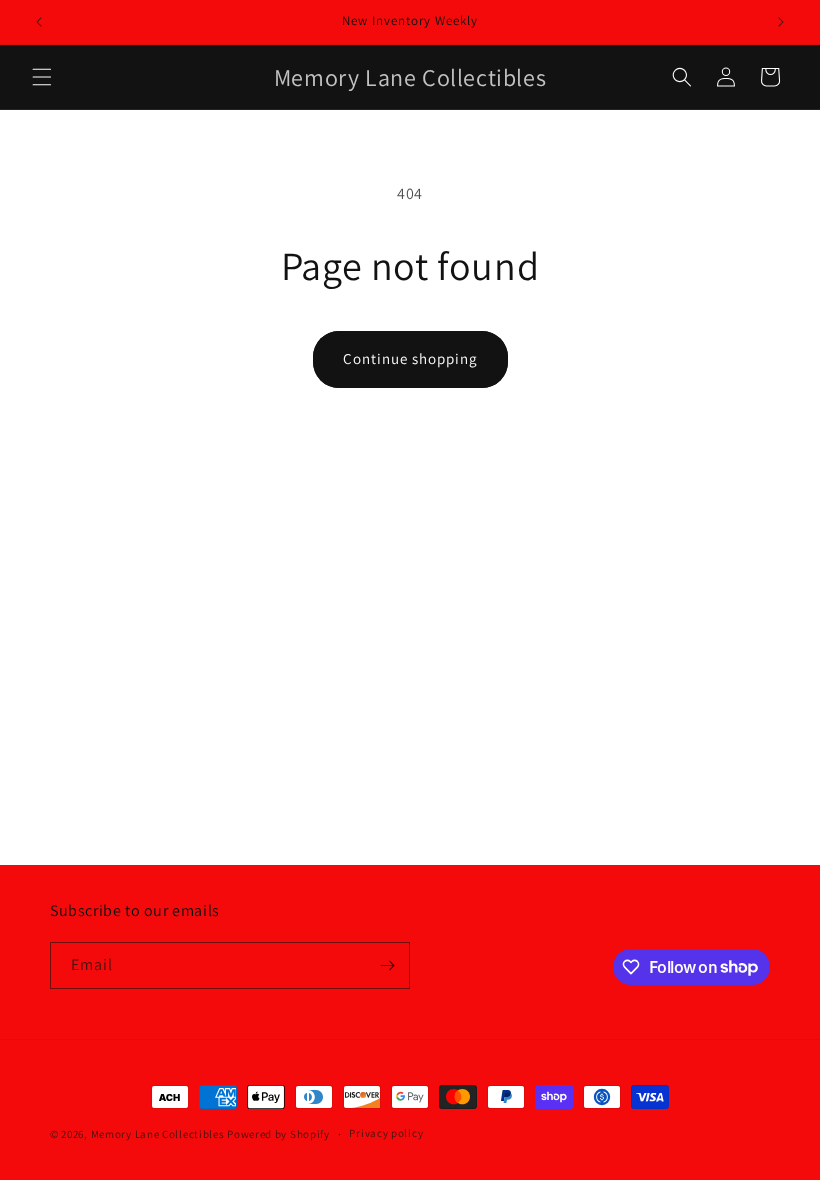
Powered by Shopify (278, 1134)
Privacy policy (386, 1133)
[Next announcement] (781, 22)
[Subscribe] (387, 965)
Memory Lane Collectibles (158, 1134)
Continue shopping (410, 358)
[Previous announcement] (39, 22)
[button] (42, 77)
